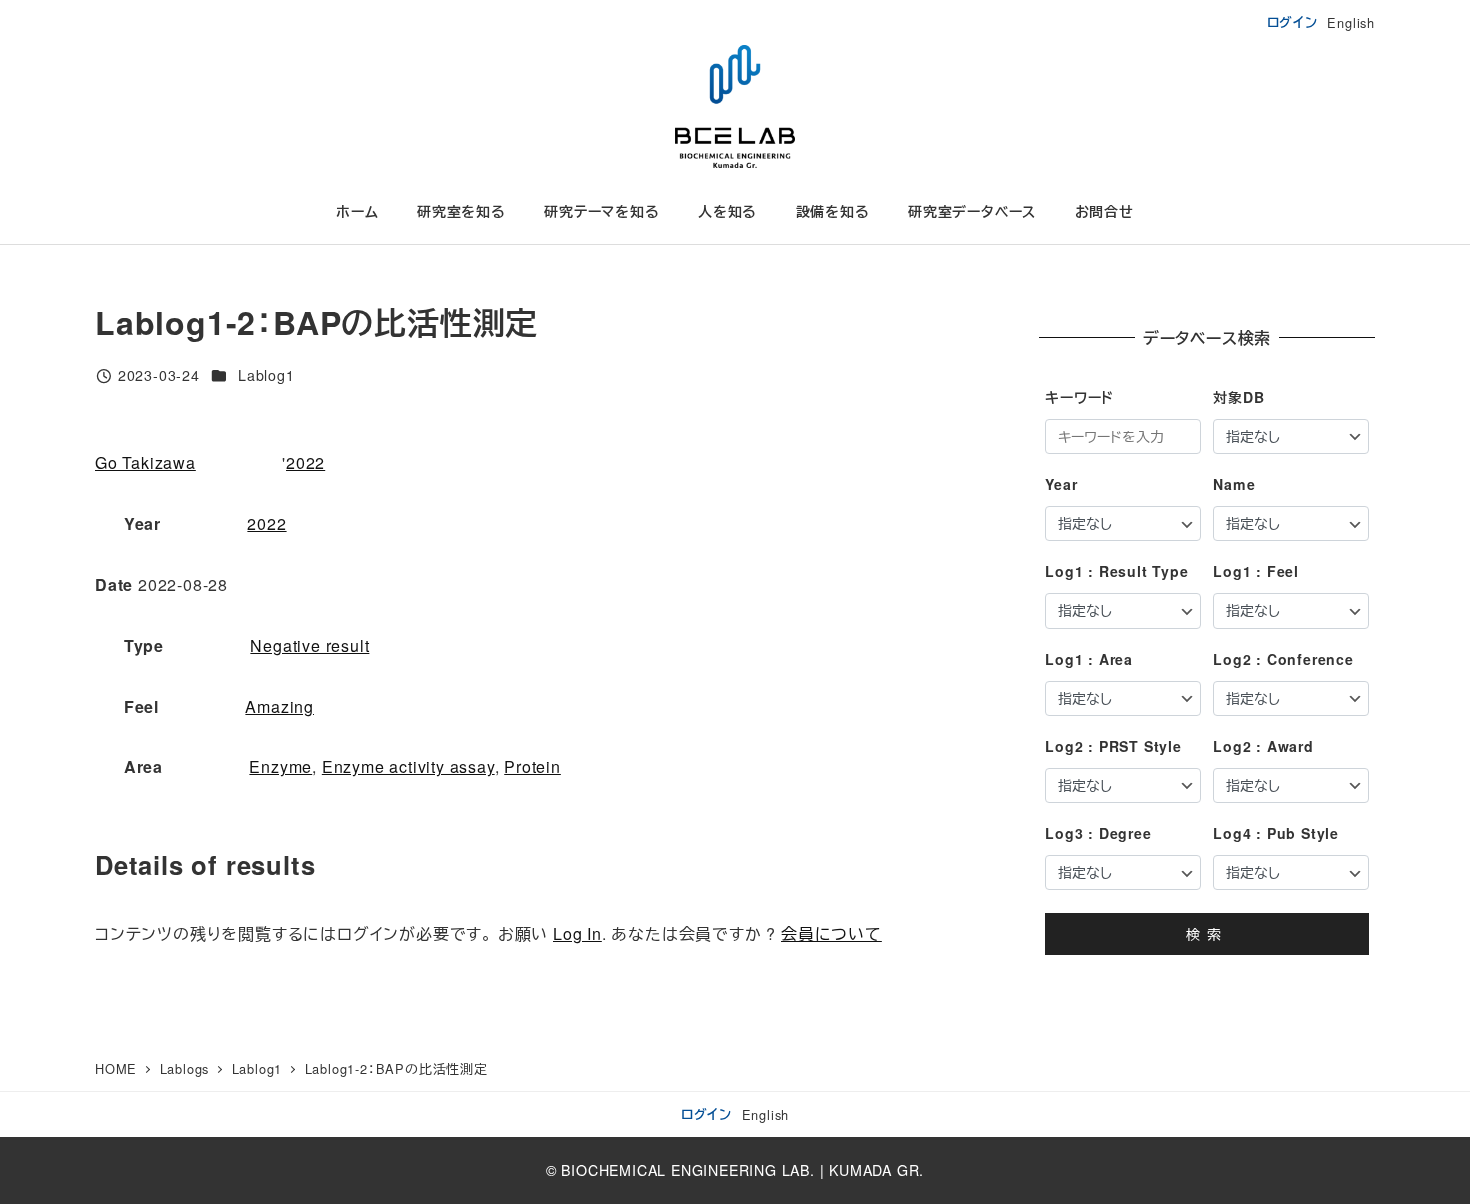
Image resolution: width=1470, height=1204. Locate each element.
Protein (532, 766)
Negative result (309, 645)
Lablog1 (266, 375)
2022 (305, 462)
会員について (831, 933)
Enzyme (280, 766)
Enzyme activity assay (408, 766)
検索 (1207, 934)
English (1351, 22)
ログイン (1292, 22)
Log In (577, 933)
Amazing (279, 706)
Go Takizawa (145, 462)
